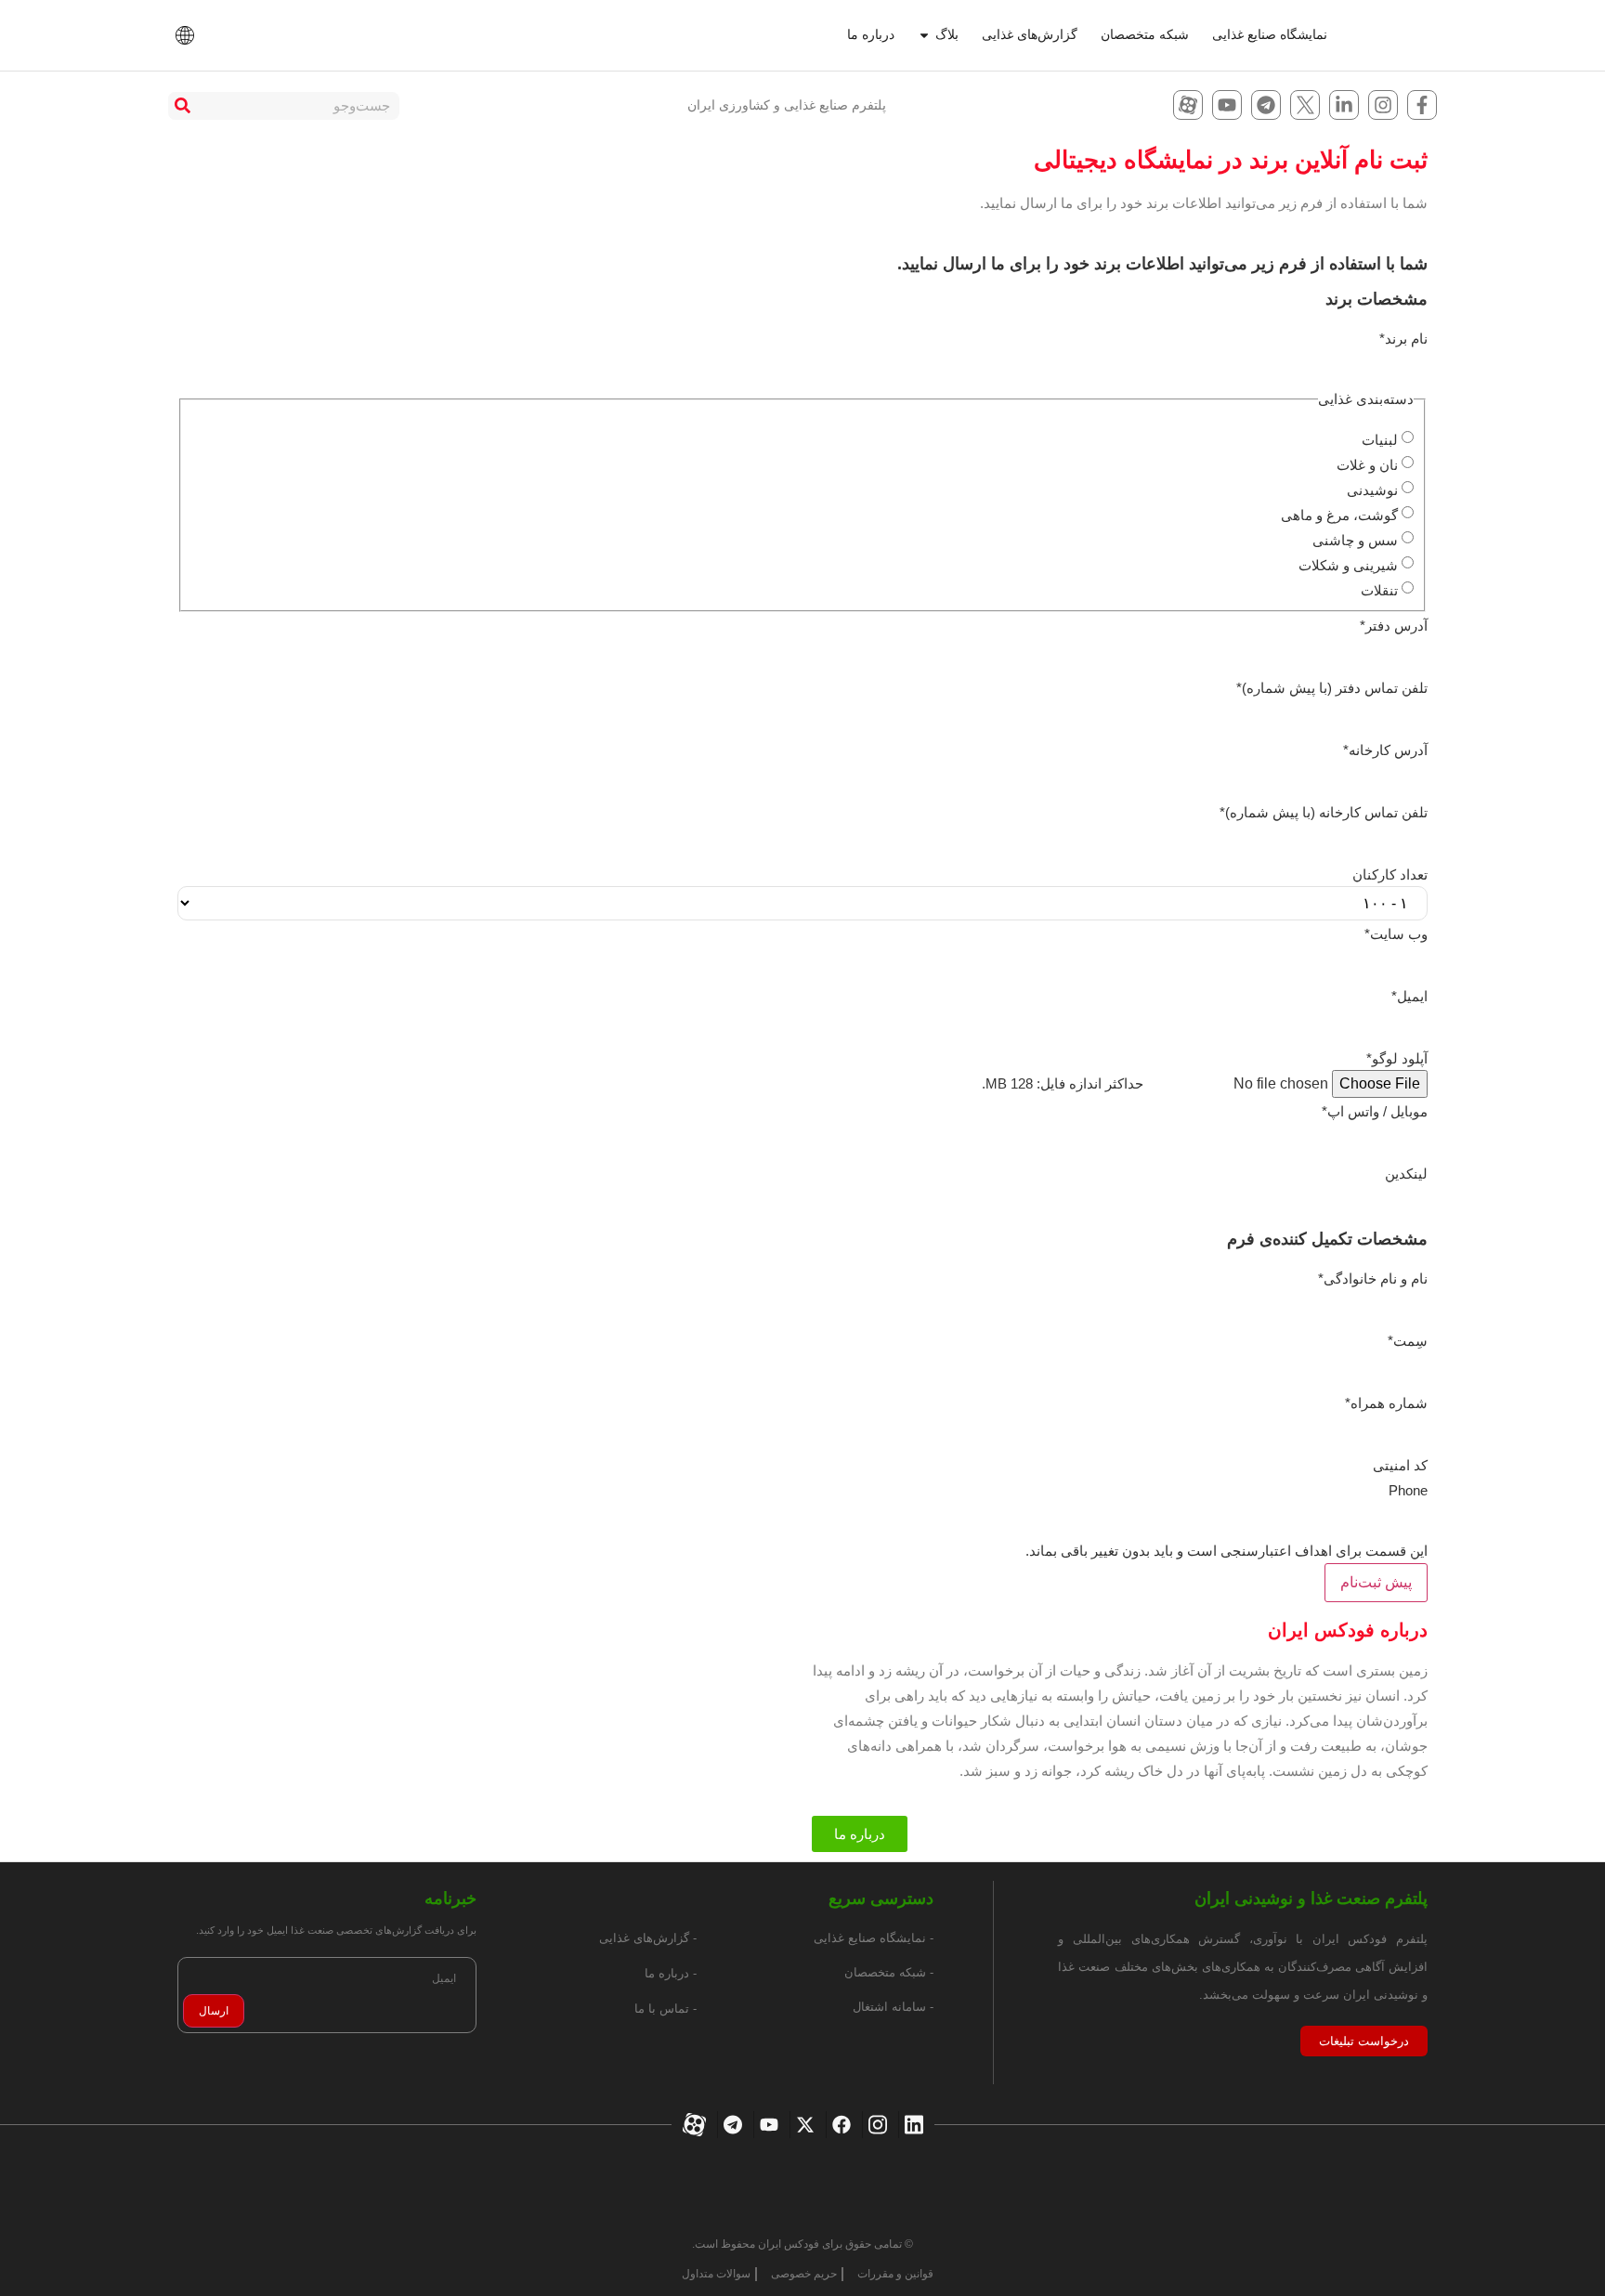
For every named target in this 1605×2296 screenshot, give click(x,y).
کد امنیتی (1400, 1465)
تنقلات (1379, 590)
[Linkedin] (912, 2125)
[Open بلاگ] (924, 35)
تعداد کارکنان (1390, 874)
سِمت (1408, 1341)
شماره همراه (1386, 1403)
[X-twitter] (803, 2125)
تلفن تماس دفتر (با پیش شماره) (1332, 688)
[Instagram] (1383, 105)
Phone (1408, 1490)
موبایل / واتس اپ (1375, 1111)
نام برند (1403, 339)
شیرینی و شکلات (1348, 565)
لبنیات (1380, 440)
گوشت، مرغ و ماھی (1339, 515)
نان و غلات (1367, 465)
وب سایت (1396, 934)
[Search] (182, 106)
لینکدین (1406, 1174)
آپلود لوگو (1397, 1058)
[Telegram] (1266, 105)
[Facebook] (839, 2125)
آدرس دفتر (1394, 626)
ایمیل (1409, 996)
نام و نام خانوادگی (1373, 1278)
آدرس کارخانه (1385, 750)
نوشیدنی (1372, 490)
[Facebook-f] (1422, 105)
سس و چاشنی (1355, 540)
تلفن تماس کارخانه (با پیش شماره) (1324, 812)
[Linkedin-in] (1344, 105)
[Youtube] (1227, 105)
